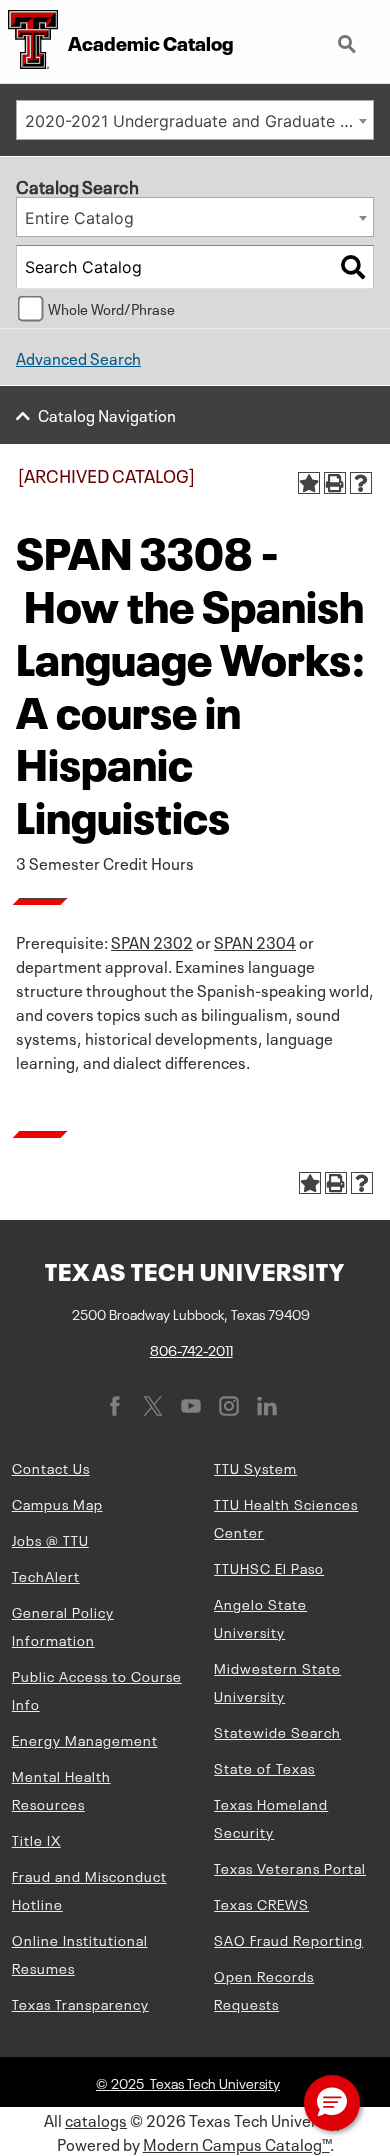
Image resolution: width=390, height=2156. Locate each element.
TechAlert (46, 1575)
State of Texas (264, 1767)
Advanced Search (78, 357)
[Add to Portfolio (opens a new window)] (309, 483)
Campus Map (57, 1503)
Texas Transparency (80, 2003)
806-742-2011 (191, 1349)
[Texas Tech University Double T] (29, 41)
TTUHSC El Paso (269, 1567)
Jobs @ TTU (50, 1539)
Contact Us (51, 1467)
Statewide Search (277, 1731)
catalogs (96, 2119)
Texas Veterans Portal (290, 1867)
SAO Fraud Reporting (288, 1939)
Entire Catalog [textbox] (79, 218)
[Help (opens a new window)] (361, 483)
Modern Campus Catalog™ (236, 2143)
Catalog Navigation (107, 414)
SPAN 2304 (255, 941)
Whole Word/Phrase (111, 308)
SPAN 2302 (152, 941)
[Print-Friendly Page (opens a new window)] (335, 483)
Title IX (36, 1839)
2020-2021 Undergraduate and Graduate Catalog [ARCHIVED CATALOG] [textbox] (199, 121)
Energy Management (85, 1739)
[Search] (353, 267)
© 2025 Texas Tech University (188, 2082)
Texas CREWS (261, 1903)
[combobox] (195, 120)
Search (349, 36)
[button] (332, 2103)
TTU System (255, 1467)
